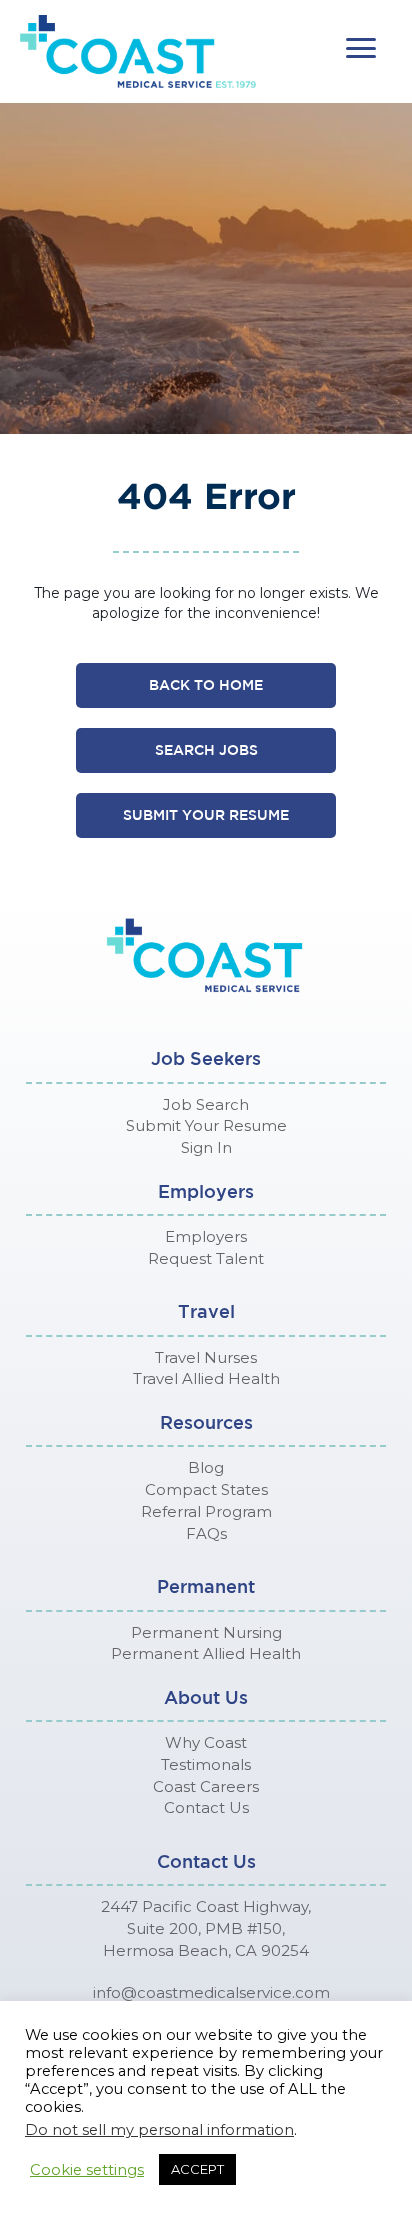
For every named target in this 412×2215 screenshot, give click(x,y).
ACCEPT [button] (197, 2169)
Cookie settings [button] (87, 2170)
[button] (361, 48)
